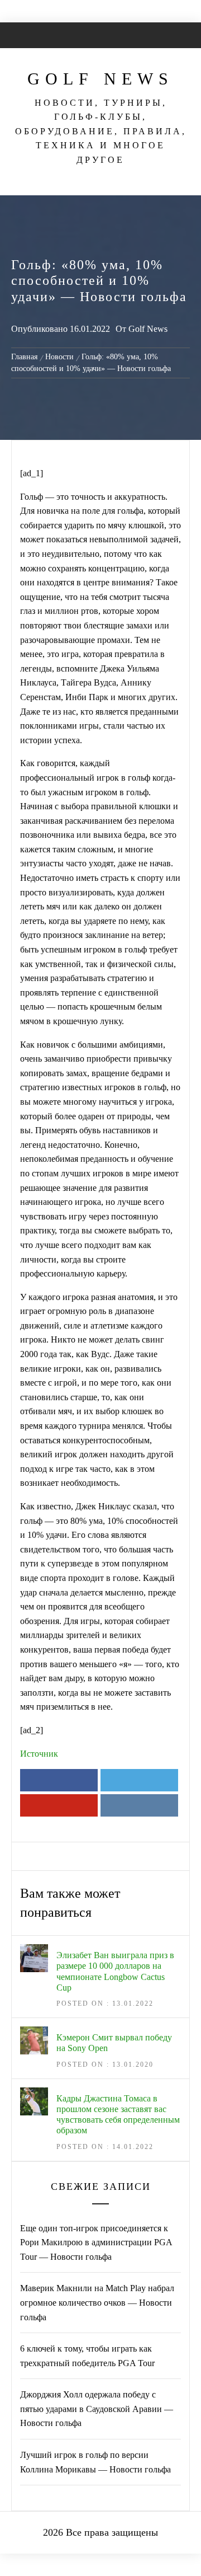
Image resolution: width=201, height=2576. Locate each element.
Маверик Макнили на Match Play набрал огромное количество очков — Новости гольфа (97, 2302)
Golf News (100, 79)
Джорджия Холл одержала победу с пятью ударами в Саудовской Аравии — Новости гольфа (97, 2409)
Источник (39, 1754)
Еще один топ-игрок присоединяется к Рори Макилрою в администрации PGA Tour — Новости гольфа (96, 2242)
